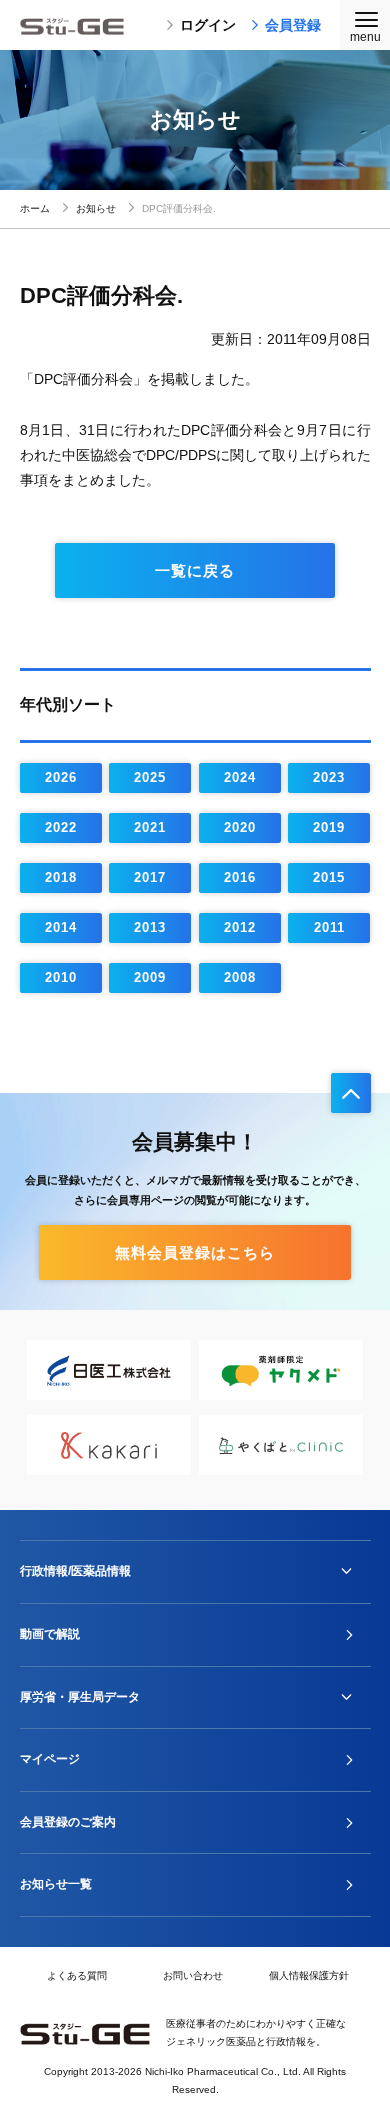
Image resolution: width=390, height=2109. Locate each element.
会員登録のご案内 (68, 1822)
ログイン (208, 25)
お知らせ (96, 208)
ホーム (35, 208)
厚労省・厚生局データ (80, 1697)
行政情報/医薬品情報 (75, 1571)
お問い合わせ (193, 1975)
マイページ (50, 1759)
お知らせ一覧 (56, 1884)
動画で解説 (50, 1634)
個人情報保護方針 (309, 1975)
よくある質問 (77, 1975)
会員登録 (293, 25)
